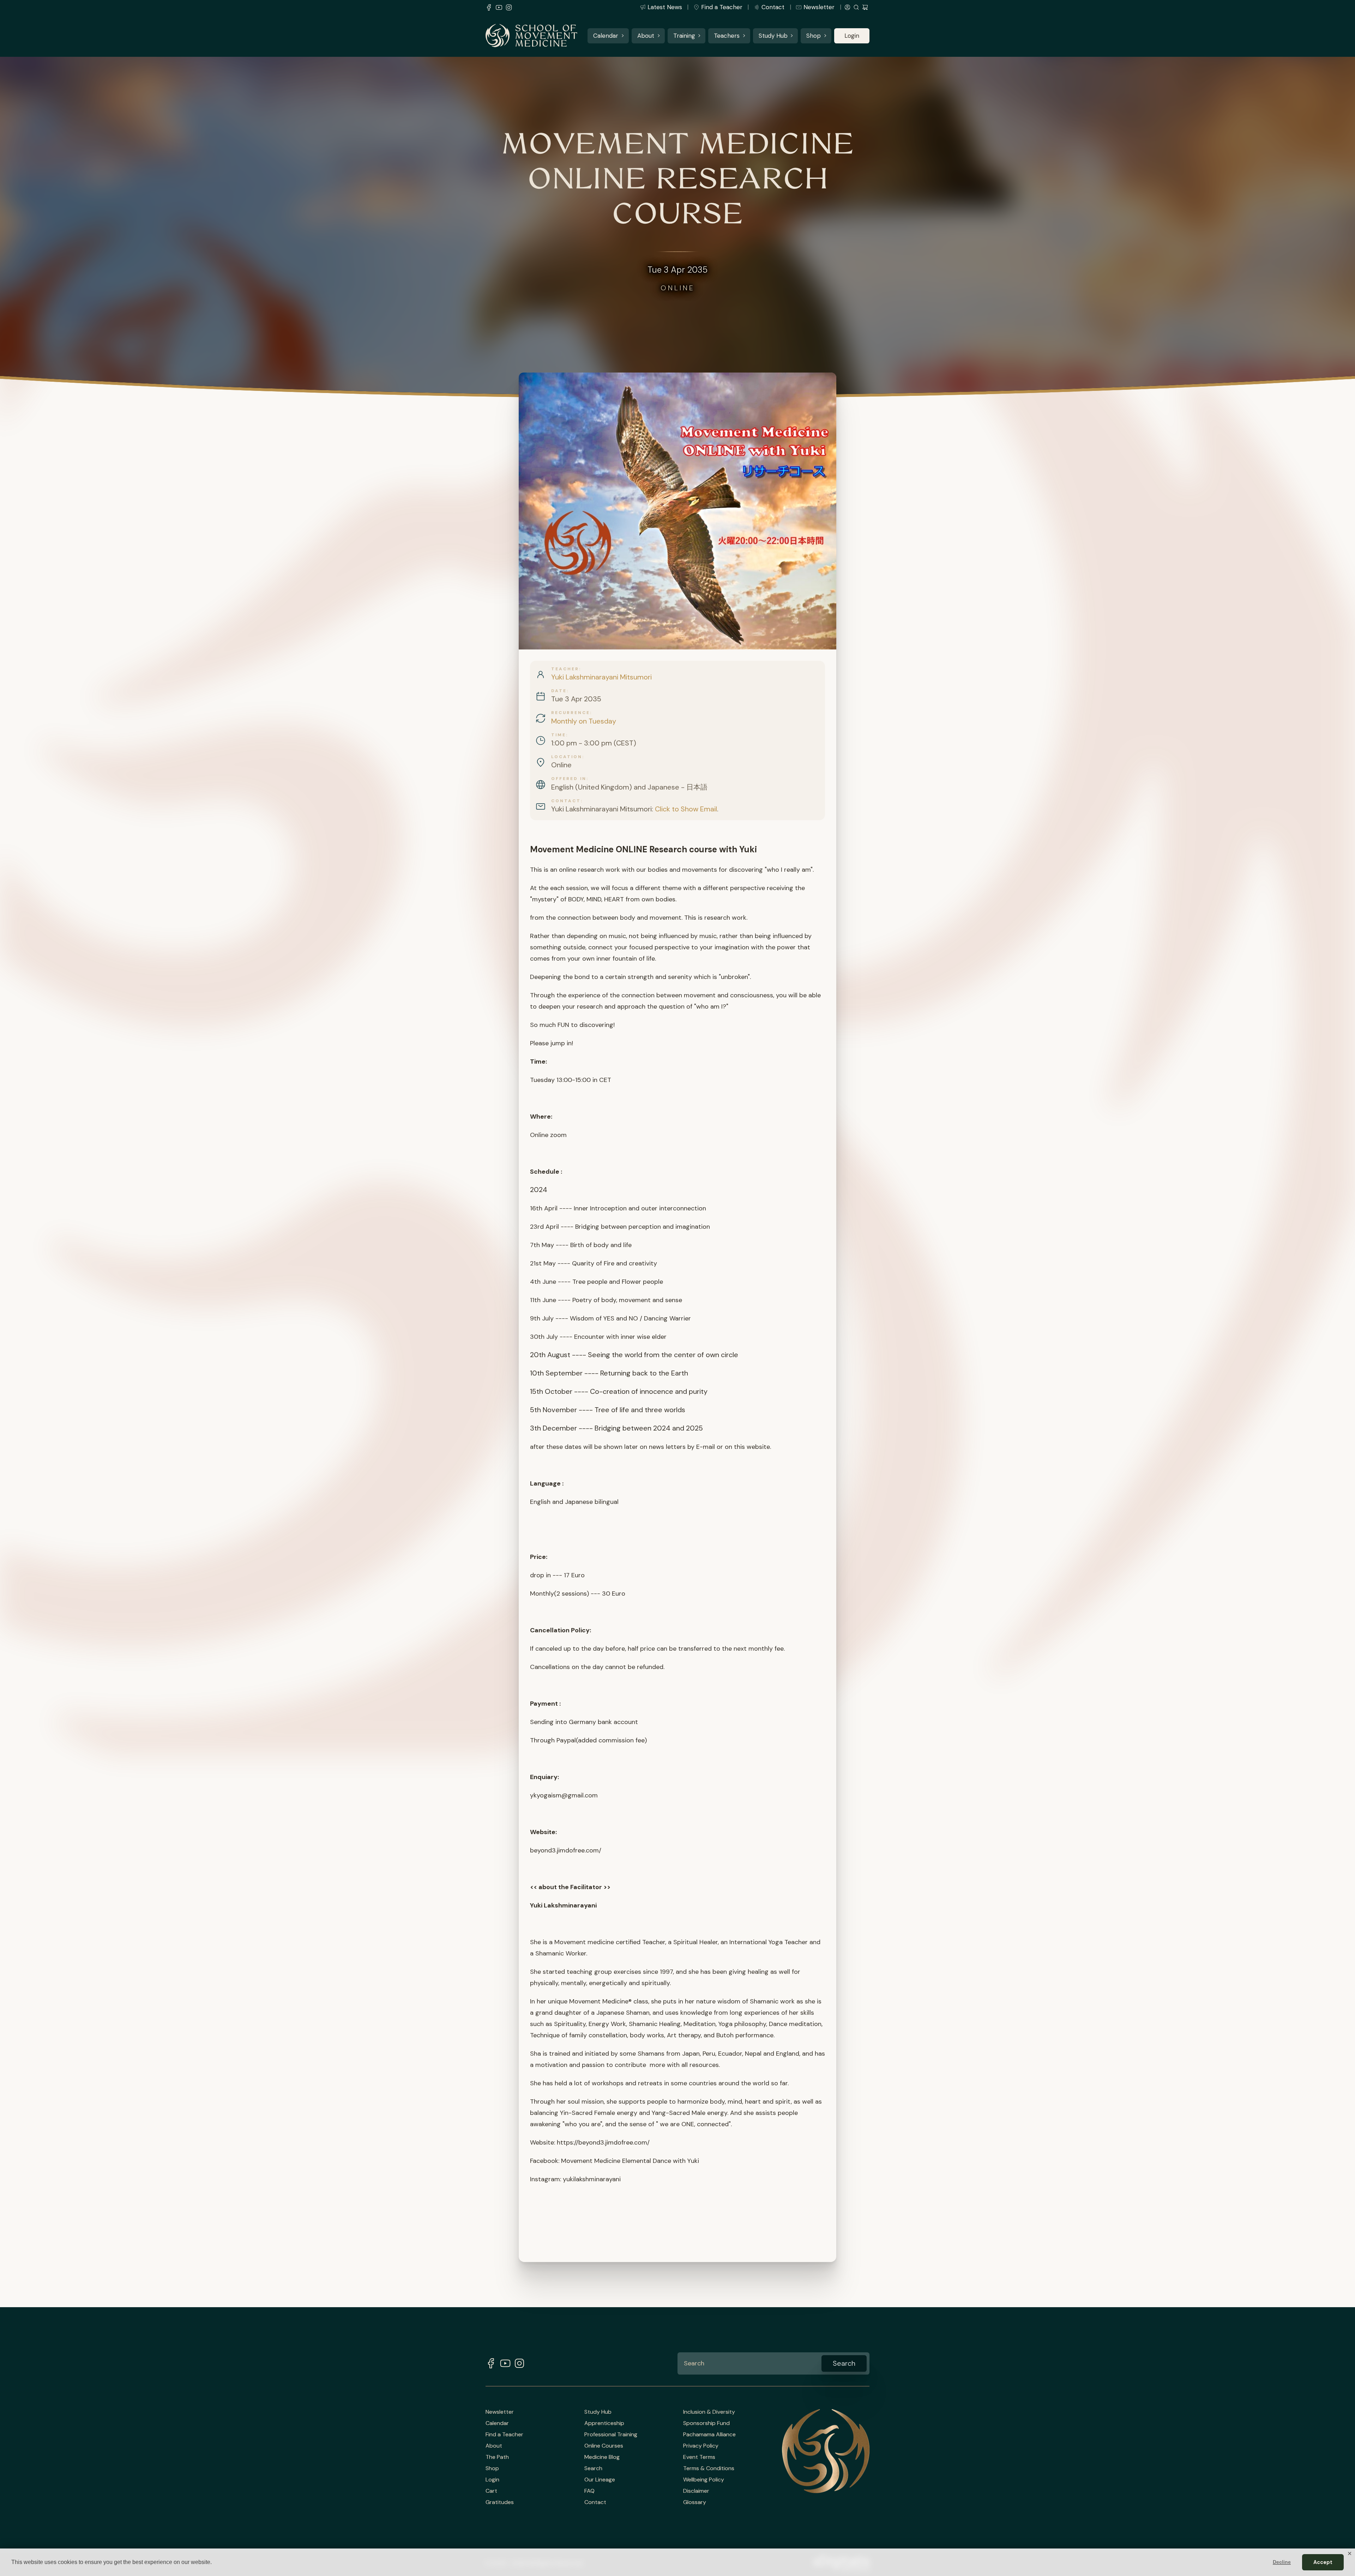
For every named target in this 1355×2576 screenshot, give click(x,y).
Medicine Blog (602, 2457)
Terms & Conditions (709, 2468)
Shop (814, 36)
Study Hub (773, 36)
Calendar (606, 36)
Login (852, 36)
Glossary (695, 2502)
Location (567, 757)
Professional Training (611, 2435)
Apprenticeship (604, 2423)
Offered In (569, 779)
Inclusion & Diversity (709, 2412)
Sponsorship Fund (706, 2423)
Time (559, 735)
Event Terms (699, 2457)
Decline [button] (1282, 2562)
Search (593, 2468)
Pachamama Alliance (709, 2435)
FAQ (589, 2491)
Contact (773, 7)
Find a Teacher (722, 7)
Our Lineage (600, 2480)
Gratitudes (500, 2502)
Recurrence (571, 713)
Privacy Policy (701, 2446)
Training (684, 36)
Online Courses (604, 2446)
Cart (491, 2491)
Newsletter (819, 7)
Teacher (565, 669)
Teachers (727, 36)
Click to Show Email (686, 809)
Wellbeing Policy (704, 2480)
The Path (497, 2457)
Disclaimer (696, 2491)
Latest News (665, 7)
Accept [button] (1323, 2562)
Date (559, 691)
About (646, 36)
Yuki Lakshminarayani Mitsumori (601, 677)
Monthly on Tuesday (584, 721)
